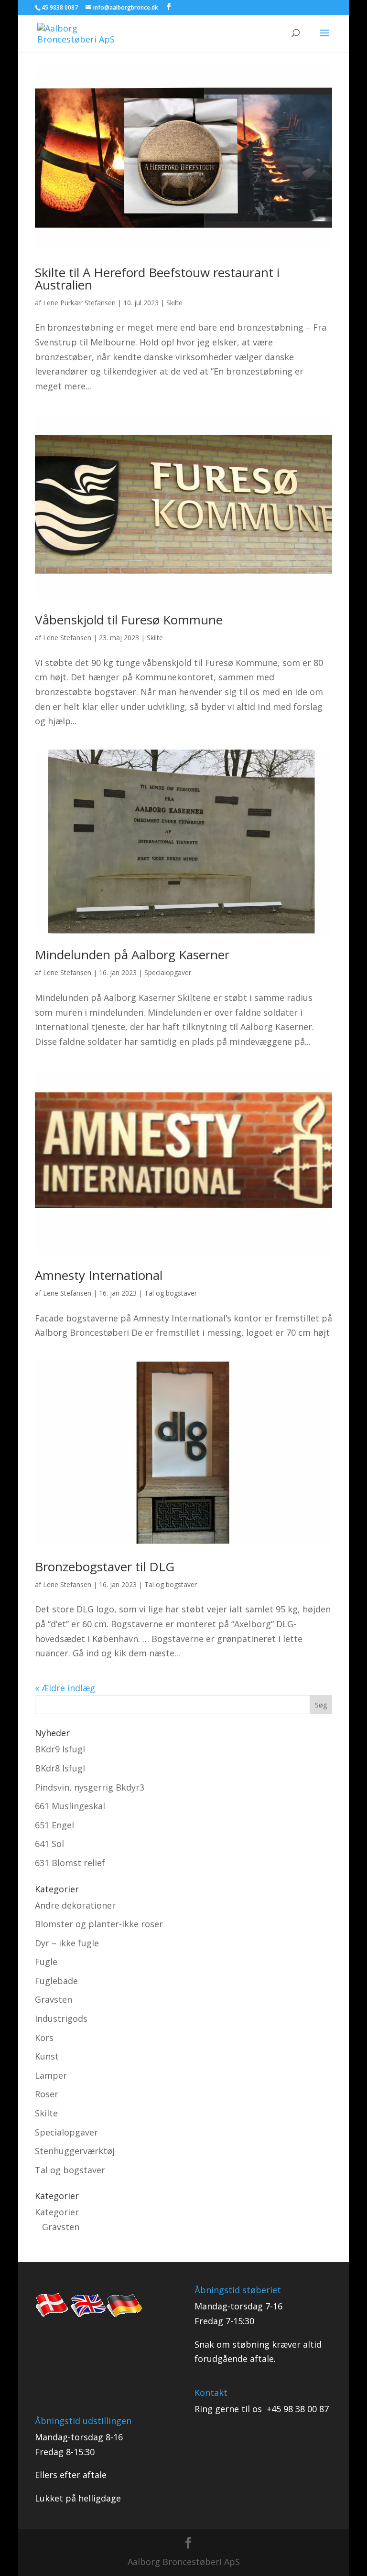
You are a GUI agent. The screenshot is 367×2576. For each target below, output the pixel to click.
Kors (44, 2038)
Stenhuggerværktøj (75, 2151)
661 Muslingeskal (70, 1806)
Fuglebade (56, 1981)
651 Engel (54, 1825)
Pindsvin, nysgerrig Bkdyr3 (90, 1787)
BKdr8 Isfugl (60, 1768)
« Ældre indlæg (65, 1688)
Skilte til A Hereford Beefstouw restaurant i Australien (157, 279)
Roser (47, 2094)
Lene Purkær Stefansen (79, 303)
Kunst (47, 2056)
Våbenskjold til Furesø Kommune (129, 620)
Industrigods (61, 2018)
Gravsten (54, 1999)
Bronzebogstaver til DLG (105, 1567)
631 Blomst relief (70, 1863)
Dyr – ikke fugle (67, 1943)
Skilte (174, 303)
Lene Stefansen (67, 638)
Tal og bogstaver (171, 1293)
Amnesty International (99, 1275)
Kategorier (57, 2212)
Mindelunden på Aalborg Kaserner (132, 955)
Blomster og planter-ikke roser (99, 1924)
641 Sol (49, 1844)
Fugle (46, 1962)
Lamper (51, 2075)
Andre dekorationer (75, 1905)
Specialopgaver (168, 972)
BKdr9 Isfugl (60, 1749)
